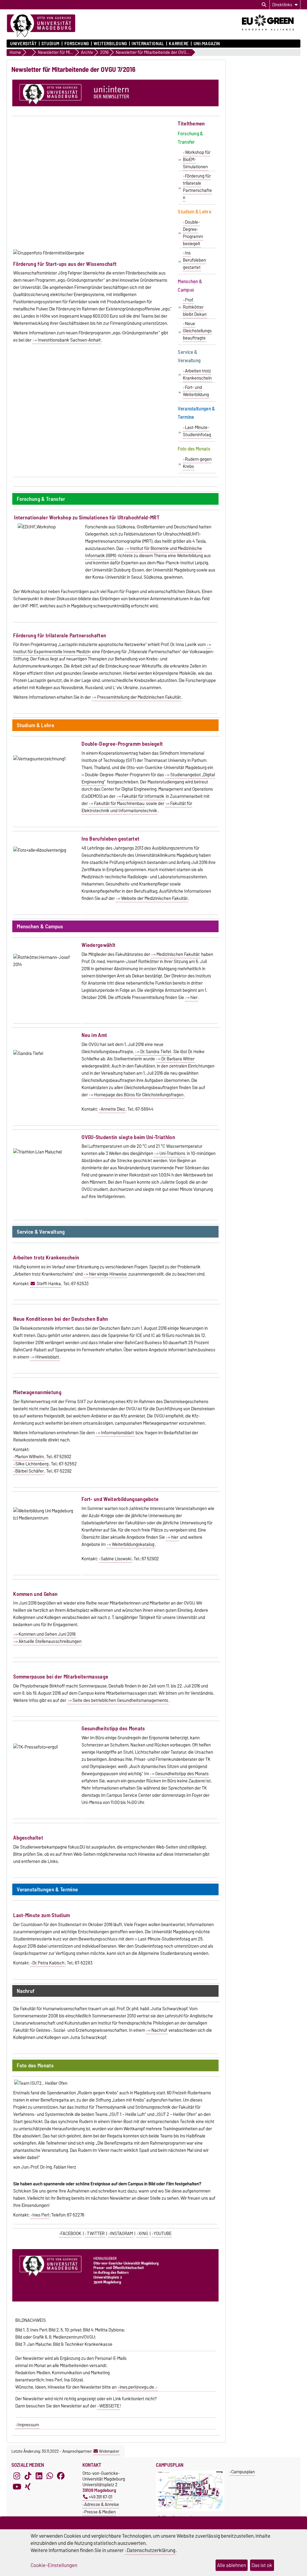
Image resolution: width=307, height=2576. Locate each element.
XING (143, 2234)
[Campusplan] (190, 2510)
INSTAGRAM (121, 2234)
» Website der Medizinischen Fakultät (153, 898)
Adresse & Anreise (102, 2504)
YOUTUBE (162, 2234)
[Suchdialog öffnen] (264, 5)
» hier (192, 997)
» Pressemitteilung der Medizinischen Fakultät (137, 697)
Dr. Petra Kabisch (48, 1963)
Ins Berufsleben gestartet (194, 260)
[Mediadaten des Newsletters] (157, 2387)
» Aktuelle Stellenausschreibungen (48, 1641)
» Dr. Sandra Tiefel (154, 1052)
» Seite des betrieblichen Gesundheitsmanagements (119, 1700)
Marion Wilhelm (30, 1457)
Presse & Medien (100, 2512)
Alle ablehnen (232, 2565)
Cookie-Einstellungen (54, 2565)
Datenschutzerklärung (151, 2550)
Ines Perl (41, 2215)
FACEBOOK (71, 2234)
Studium (51, 44)
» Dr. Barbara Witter (176, 1059)
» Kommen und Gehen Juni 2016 (45, 1634)
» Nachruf (158, 2030)
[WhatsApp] (50, 2476)
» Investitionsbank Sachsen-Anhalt (68, 340)
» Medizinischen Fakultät (176, 954)
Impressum (28, 2425)
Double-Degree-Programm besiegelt (193, 233)
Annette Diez (113, 1109)
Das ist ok (262, 2565)
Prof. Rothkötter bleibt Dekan (195, 307)
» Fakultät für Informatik (141, 796)
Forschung (77, 44)
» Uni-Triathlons (171, 1153)
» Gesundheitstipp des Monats (180, 1774)
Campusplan (243, 2472)
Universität (23, 44)
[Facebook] (61, 2476)
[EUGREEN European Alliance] (271, 32)
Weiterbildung (110, 44)
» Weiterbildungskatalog (131, 1544)
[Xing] (28, 2486)
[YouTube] (17, 2486)
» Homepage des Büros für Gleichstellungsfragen (137, 1095)
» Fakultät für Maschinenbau (118, 803)
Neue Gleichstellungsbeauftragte (197, 331)
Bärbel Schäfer (30, 1471)
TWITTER (96, 2234)
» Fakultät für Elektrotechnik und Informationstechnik (137, 807)
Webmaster (109, 2451)
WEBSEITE (109, 2406)
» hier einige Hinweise (106, 1274)
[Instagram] (17, 2476)
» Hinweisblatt (46, 1357)
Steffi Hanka (49, 1284)
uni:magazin (207, 44)
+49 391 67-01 (101, 2497)
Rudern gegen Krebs (197, 463)
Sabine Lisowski (116, 1559)
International (148, 44)
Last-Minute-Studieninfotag (197, 431)
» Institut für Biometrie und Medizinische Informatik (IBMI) (144, 552)
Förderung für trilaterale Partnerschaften (197, 187)
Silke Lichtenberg (32, 1464)
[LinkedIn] (39, 2476)
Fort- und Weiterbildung (196, 391)
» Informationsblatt (116, 1433)
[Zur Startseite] (41, 26)
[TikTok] (28, 2476)
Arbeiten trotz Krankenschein (197, 375)
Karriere (179, 44)
